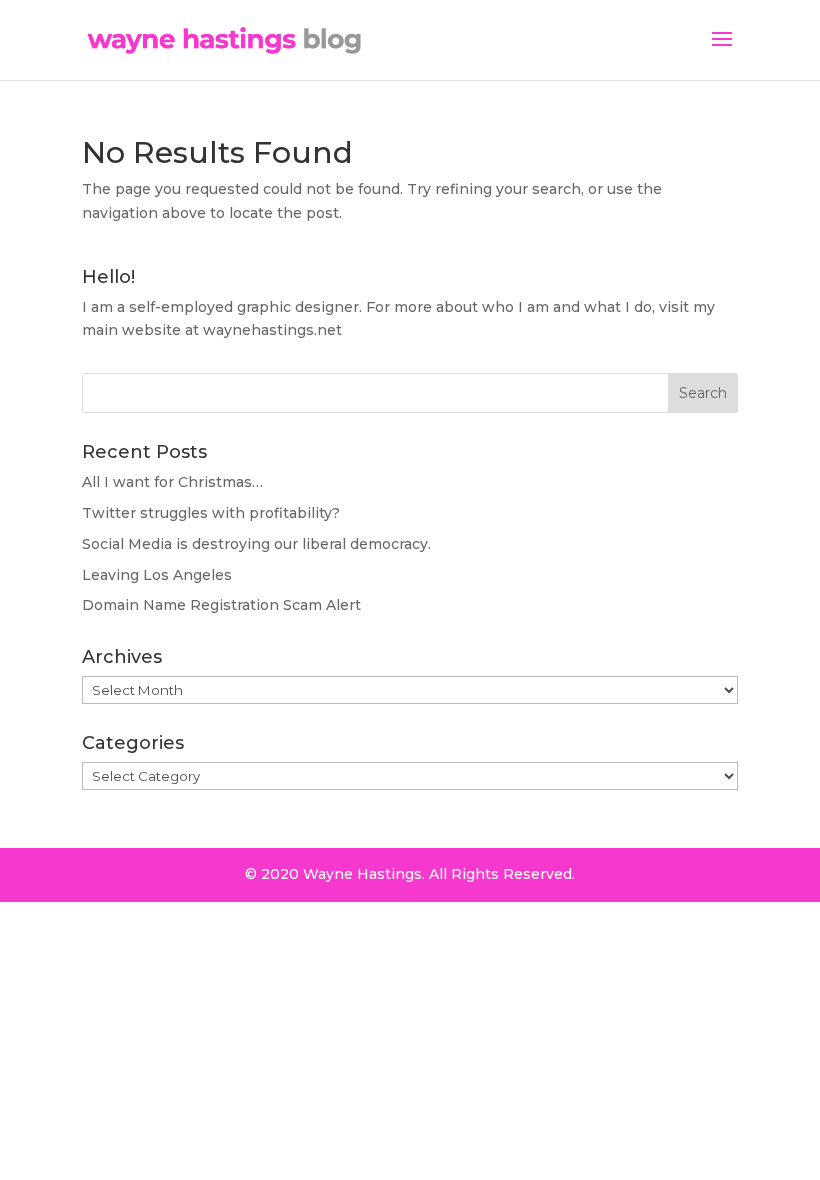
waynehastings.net (272, 330)
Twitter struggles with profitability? (211, 513)
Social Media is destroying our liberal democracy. (256, 544)
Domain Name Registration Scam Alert (221, 605)
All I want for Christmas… (172, 482)
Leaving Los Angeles (157, 575)
